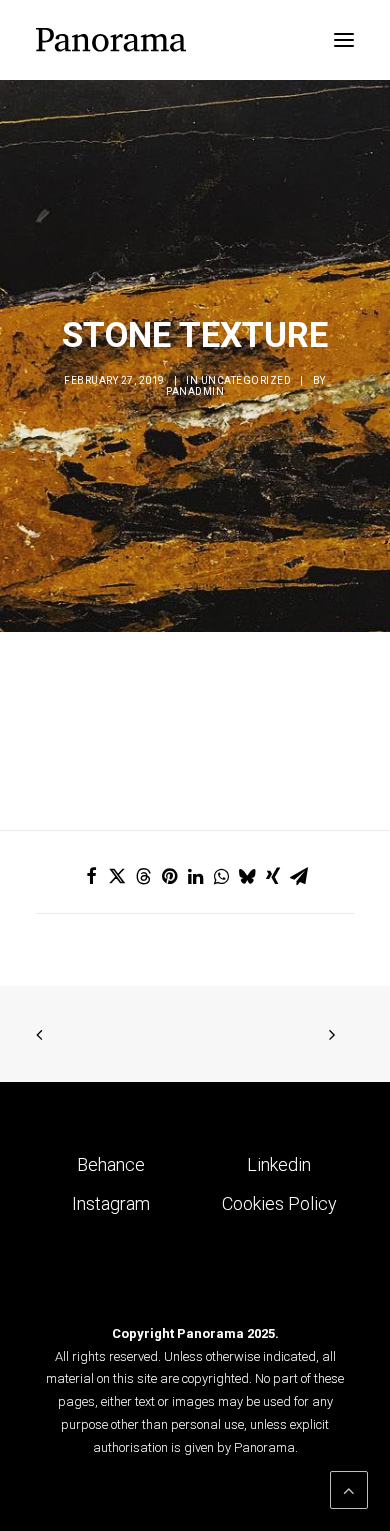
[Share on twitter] (117, 876)
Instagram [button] (111, 1203)
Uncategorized (246, 380)
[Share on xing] (273, 876)
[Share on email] (299, 876)
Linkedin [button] (279, 1164)
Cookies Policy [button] (279, 1203)
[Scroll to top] (349, 1488)
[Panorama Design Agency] (111, 40)
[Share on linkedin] (195, 876)
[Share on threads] (143, 876)
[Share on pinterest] (169, 876)
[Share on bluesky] (247, 876)
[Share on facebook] (91, 876)
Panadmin (195, 391)
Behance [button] (111, 1164)
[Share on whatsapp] (221, 876)
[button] (344, 40)
